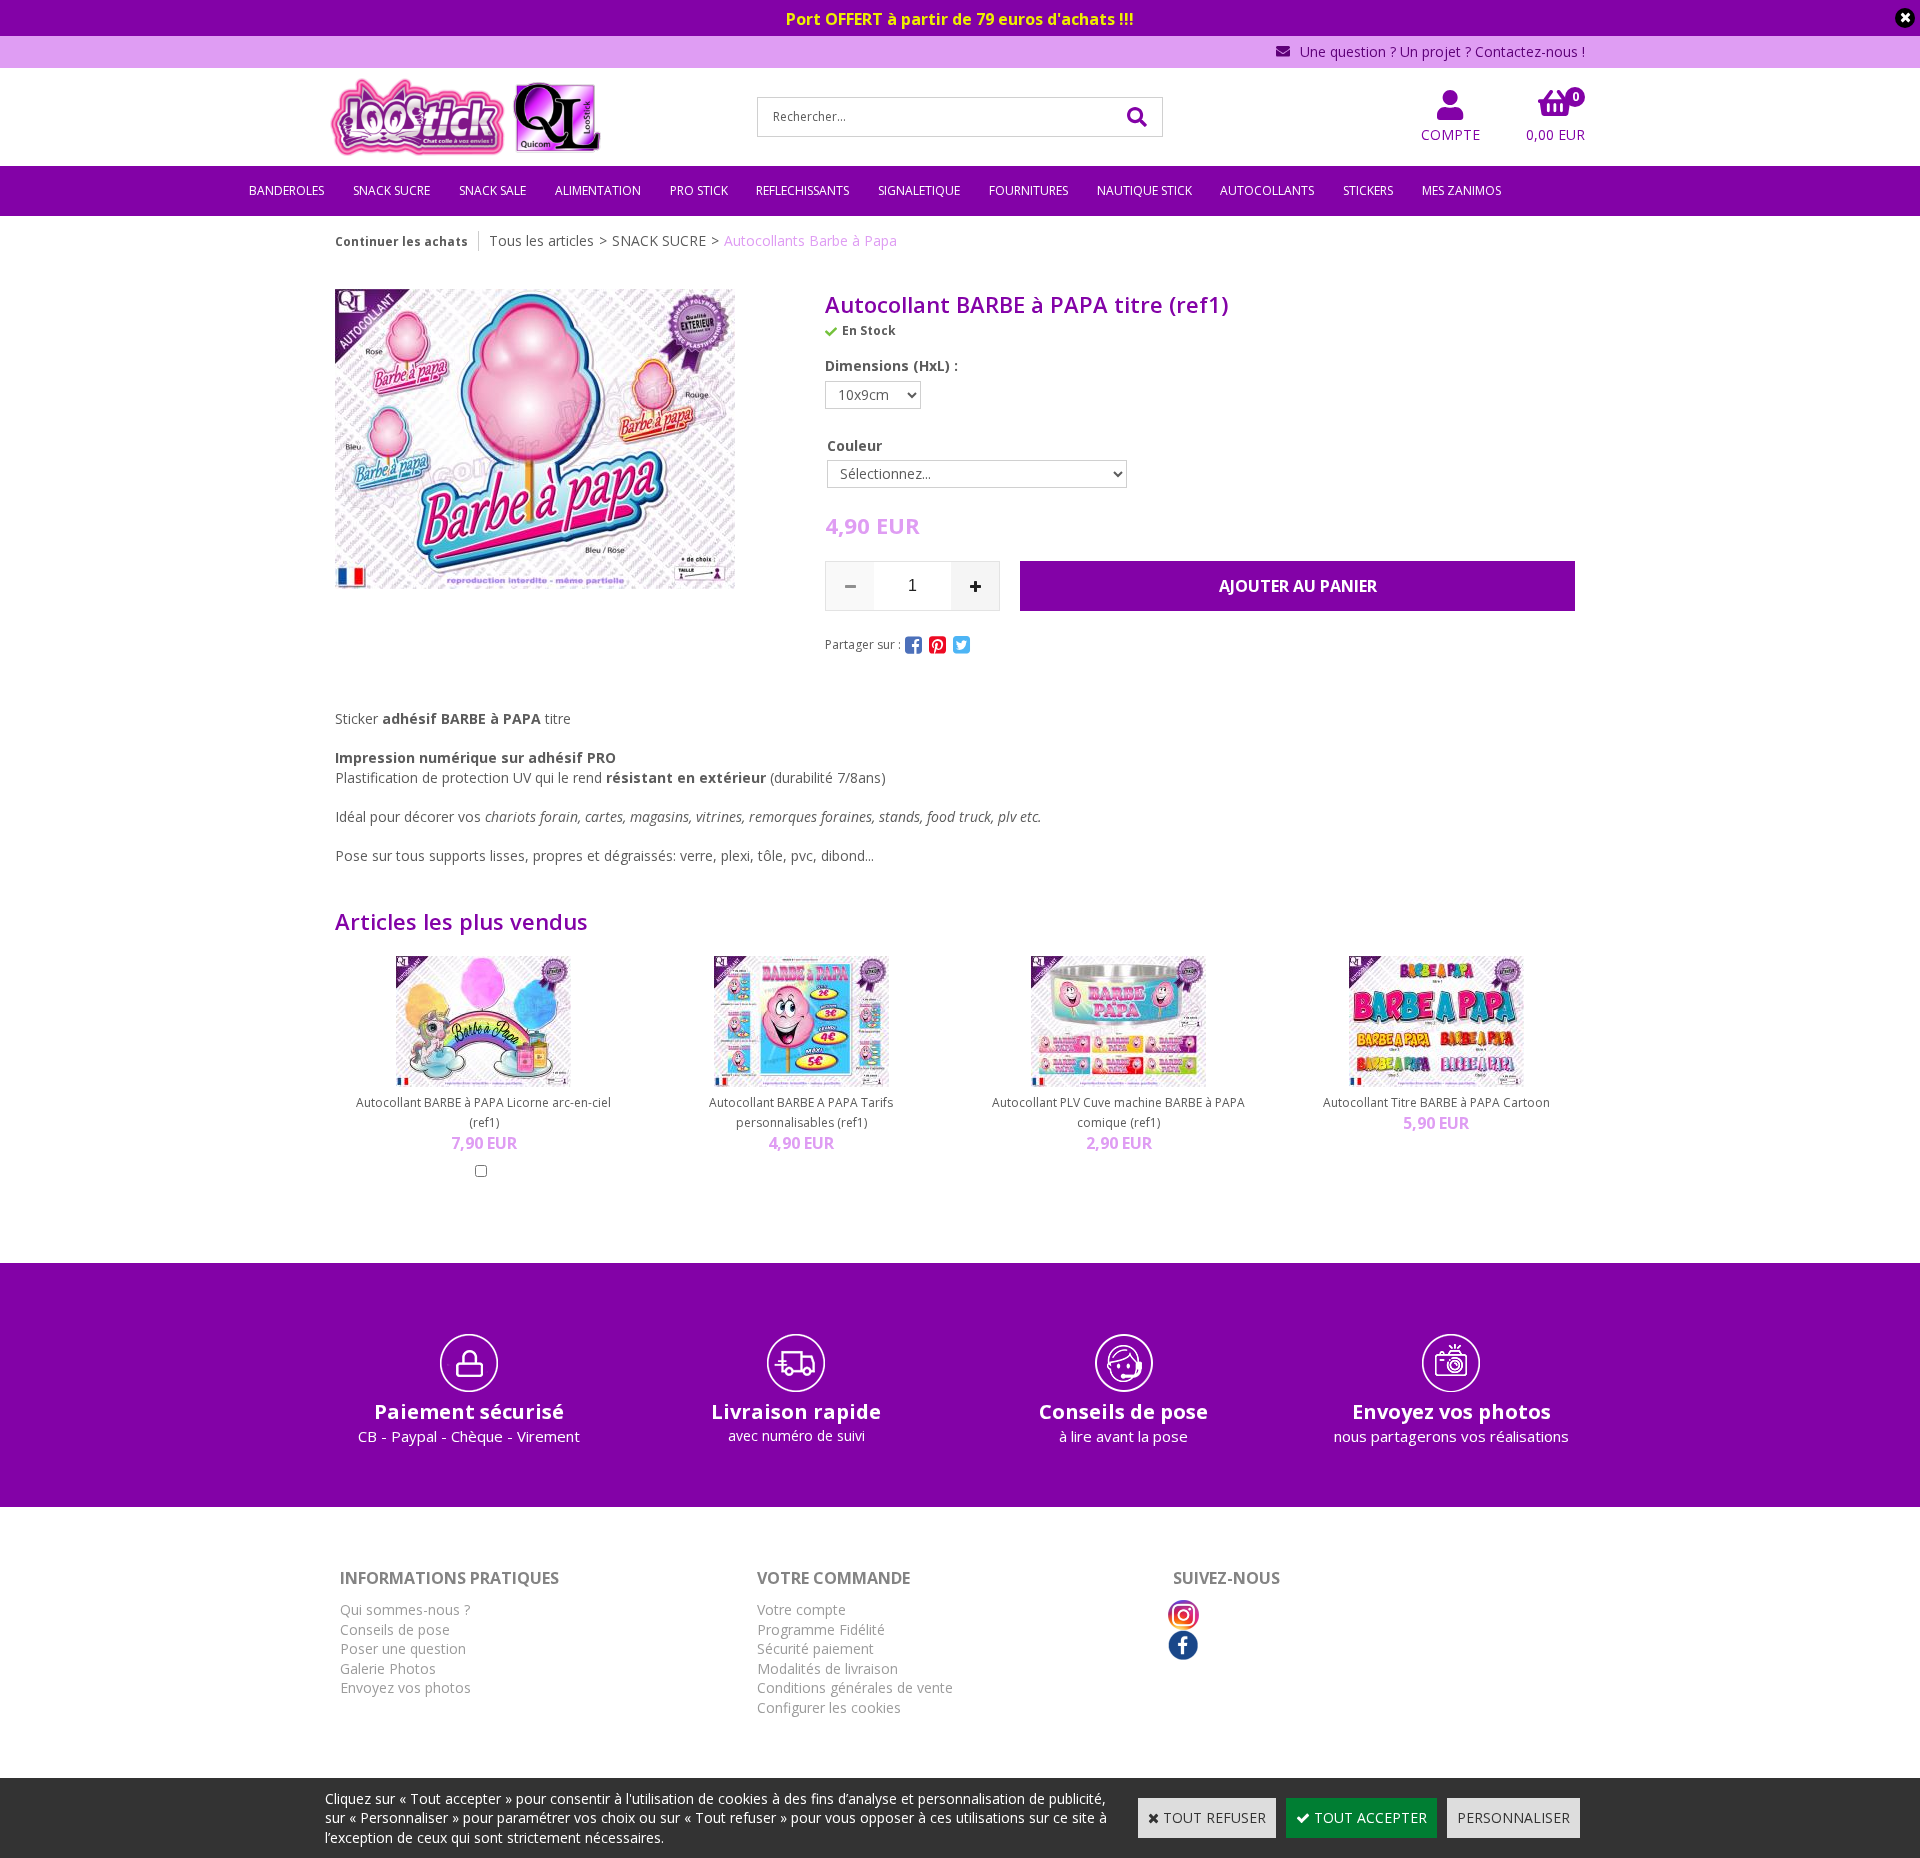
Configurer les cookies (829, 1707)
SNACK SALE (492, 190)
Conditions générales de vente (855, 1687)
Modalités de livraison (827, 1668)
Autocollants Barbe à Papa (810, 240)
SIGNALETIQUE (919, 190)
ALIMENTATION (598, 190)
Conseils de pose (395, 1629)
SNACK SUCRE (391, 190)
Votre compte (801, 1609)
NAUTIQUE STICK (1144, 190)
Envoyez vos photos (405, 1687)
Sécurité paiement (815, 1648)
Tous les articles (541, 240)
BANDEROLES (286, 190)
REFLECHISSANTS (802, 190)
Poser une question (403, 1648)
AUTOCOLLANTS (1267, 190)
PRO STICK (699, 190)
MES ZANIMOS (1461, 190)
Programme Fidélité (821, 1629)
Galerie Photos (388, 1668)
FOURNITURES (1028, 190)
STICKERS (1368, 190)
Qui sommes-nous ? (405, 1609)
